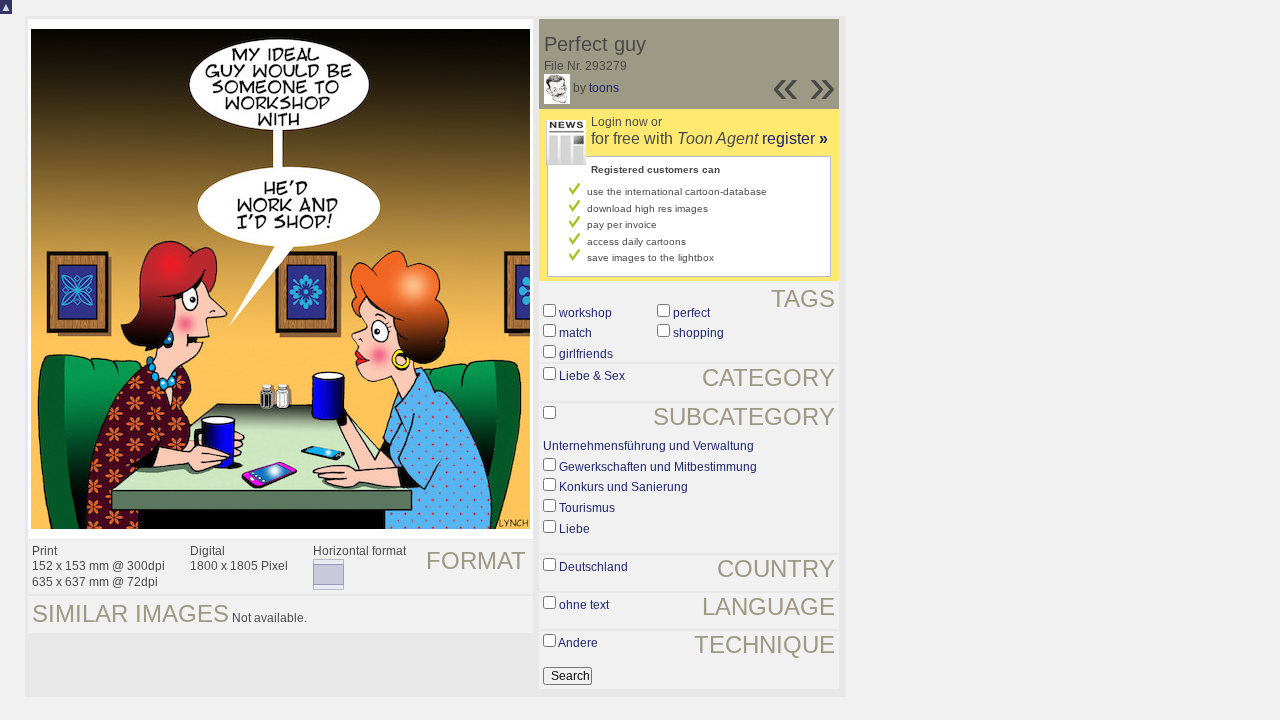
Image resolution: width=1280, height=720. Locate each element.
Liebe (574, 529)
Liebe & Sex (592, 376)
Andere (578, 643)
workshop (585, 313)
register (795, 138)
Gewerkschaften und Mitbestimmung (658, 467)
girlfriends (586, 354)
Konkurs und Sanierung (623, 487)
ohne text (584, 605)
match (575, 333)
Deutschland (593, 567)
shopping (698, 333)
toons (604, 88)
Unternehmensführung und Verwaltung (648, 446)
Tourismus (587, 508)
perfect (691, 313)
